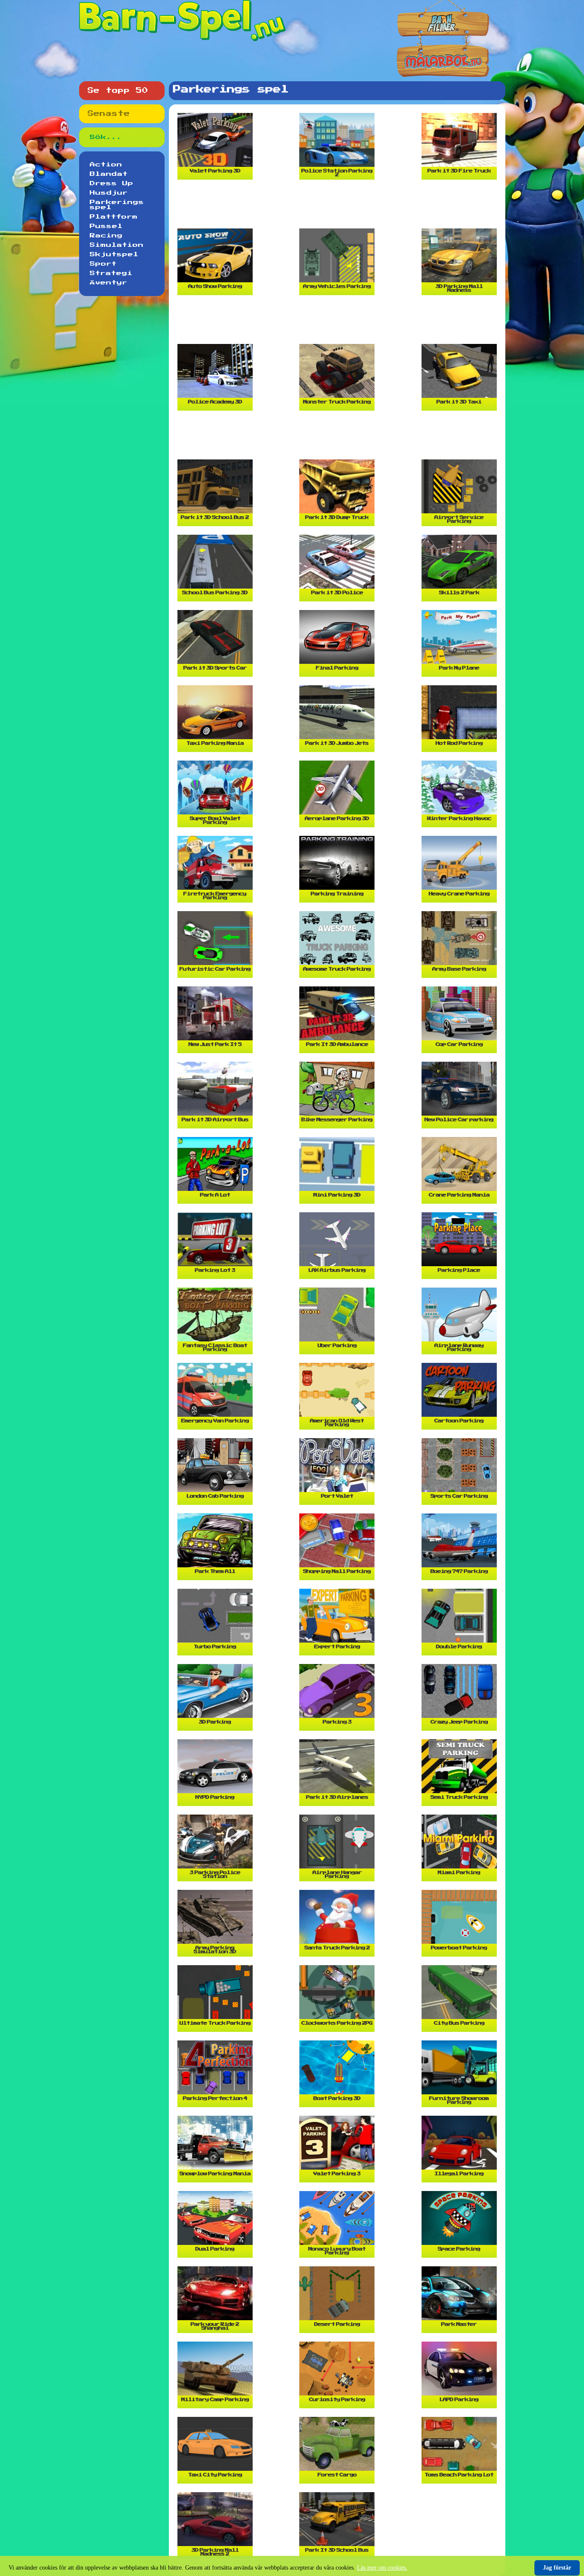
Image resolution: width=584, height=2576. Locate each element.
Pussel (106, 226)
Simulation (117, 245)
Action (106, 165)
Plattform (114, 217)
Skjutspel (114, 255)
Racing (106, 236)
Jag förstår (557, 2568)
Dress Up (112, 184)
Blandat (109, 174)
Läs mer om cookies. (382, 2568)
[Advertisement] (339, 207)
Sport (103, 264)
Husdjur (109, 193)
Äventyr (109, 283)
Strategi (111, 273)
